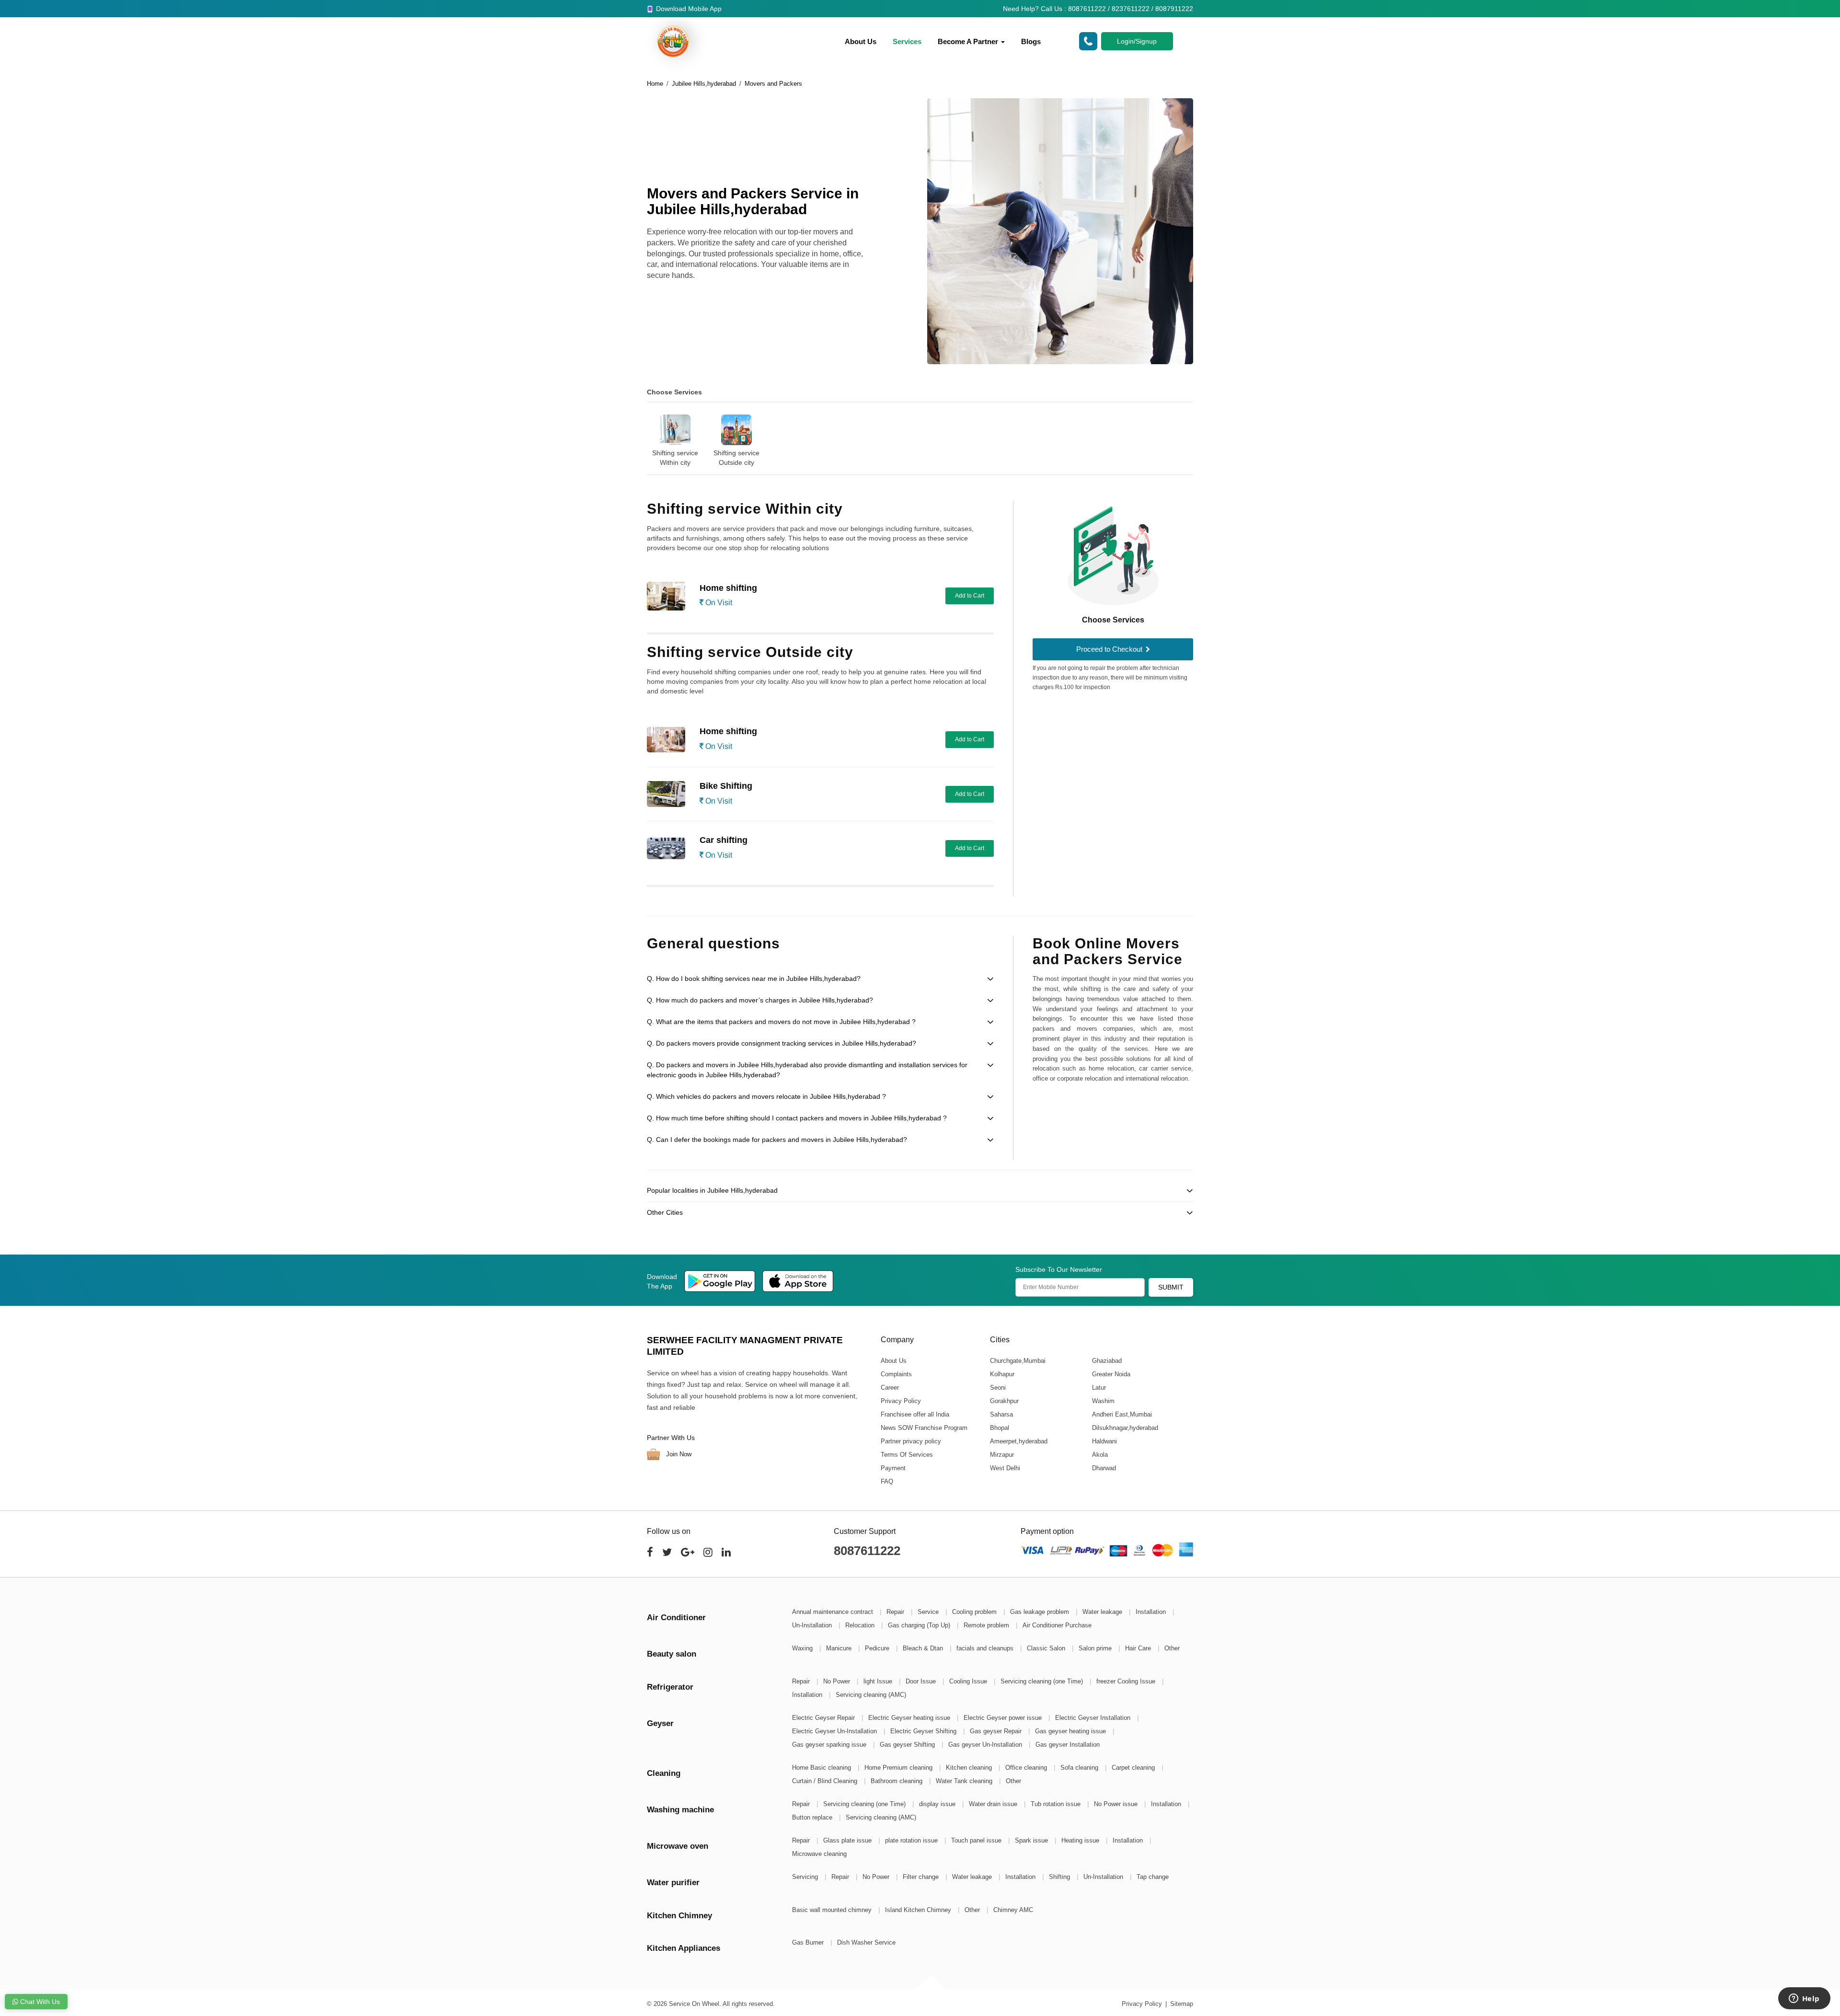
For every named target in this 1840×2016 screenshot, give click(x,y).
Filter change (922, 1877)
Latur (1098, 1387)
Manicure (840, 1648)
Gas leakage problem (1041, 1612)
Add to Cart (970, 596)
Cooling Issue (969, 1681)
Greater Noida (1111, 1374)
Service (929, 1612)
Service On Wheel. (695, 2004)
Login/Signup (1137, 41)
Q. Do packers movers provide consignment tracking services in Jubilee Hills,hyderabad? (782, 1043)
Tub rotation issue (1057, 1804)
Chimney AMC (1013, 1910)
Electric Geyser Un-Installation (835, 1731)
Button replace (813, 1817)
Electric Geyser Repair (824, 1718)
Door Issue (922, 1681)
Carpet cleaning (1134, 1768)
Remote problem (987, 1625)
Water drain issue (994, 1804)
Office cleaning (1027, 1768)
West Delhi (1005, 1468)
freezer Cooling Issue (1127, 1681)
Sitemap (1182, 2004)
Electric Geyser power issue (1004, 1718)
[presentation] (635, 434)
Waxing (803, 1648)
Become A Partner (969, 41)
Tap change (1153, 1877)
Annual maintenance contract (834, 1612)
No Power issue (1117, 1804)
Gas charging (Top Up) (920, 1625)
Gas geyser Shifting (908, 1745)
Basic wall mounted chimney (833, 1910)
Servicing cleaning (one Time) (1043, 1681)
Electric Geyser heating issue (910, 1718)
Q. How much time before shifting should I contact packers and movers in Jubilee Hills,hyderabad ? (797, 1118)
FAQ (887, 1481)
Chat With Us (39, 2002)
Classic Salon (1047, 1648)
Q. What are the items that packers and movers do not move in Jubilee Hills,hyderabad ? (781, 1022)
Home (655, 84)
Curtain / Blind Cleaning (826, 1781)
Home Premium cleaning (899, 1768)
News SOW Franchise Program (924, 1427)
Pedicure (878, 1648)
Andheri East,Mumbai (1121, 1414)
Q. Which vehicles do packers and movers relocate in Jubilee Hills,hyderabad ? (766, 1096)
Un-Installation (813, 1625)
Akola (1099, 1454)
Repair (896, 1612)
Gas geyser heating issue (1071, 1731)
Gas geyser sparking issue (830, 1745)
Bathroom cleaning (897, 1781)
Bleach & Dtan (924, 1648)
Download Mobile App (688, 9)
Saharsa (1001, 1414)
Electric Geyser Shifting (924, 1731)
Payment (893, 1468)
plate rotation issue (912, 1840)
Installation (1152, 1612)
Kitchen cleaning (970, 1768)
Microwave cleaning (819, 1854)
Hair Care (1139, 1648)
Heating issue (1081, 1840)
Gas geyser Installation (1068, 1745)
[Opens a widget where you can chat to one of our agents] (1804, 1999)
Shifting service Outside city (736, 458)
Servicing (806, 1877)
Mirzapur (1001, 1454)
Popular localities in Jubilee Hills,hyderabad (712, 1190)
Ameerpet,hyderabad (1018, 1441)
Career (890, 1387)
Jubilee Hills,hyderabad (704, 84)
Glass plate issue (848, 1840)
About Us (861, 41)
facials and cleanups (986, 1648)
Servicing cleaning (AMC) (871, 1695)
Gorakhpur (1004, 1400)
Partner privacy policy (911, 1441)
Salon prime (1096, 1648)
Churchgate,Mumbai (1017, 1360)
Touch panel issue (977, 1840)
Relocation (861, 1625)
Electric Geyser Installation (1094, 1718)
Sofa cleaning (1080, 1768)
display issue (938, 1804)
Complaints (896, 1374)
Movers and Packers (773, 84)
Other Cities (665, 1212)
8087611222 (867, 1551)
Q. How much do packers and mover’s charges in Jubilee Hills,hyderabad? (760, 1000)
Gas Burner (809, 1942)
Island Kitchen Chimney (919, 1910)
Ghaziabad (1106, 1360)
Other (1172, 1648)
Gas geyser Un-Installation (986, 1745)
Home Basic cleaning (822, 1768)
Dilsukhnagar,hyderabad (1125, 1427)
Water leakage (1103, 1612)
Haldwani (1104, 1441)
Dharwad (1104, 1468)
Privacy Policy (901, 1400)
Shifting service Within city (675, 458)
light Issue (879, 1681)
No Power (838, 1681)
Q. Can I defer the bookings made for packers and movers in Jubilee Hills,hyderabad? (777, 1140)
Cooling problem (975, 1612)
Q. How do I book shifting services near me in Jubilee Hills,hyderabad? (754, 979)
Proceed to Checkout (1110, 649)
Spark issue (1032, 1840)
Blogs (1031, 41)
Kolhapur (1002, 1374)
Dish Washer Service (866, 1942)
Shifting (1060, 1877)
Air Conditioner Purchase (1057, 1625)
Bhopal (999, 1427)
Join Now (678, 1454)
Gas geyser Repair (997, 1731)
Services (907, 41)
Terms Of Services (907, 1454)
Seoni (997, 1387)
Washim (1103, 1400)
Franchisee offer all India (915, 1414)
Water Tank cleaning (965, 1781)
